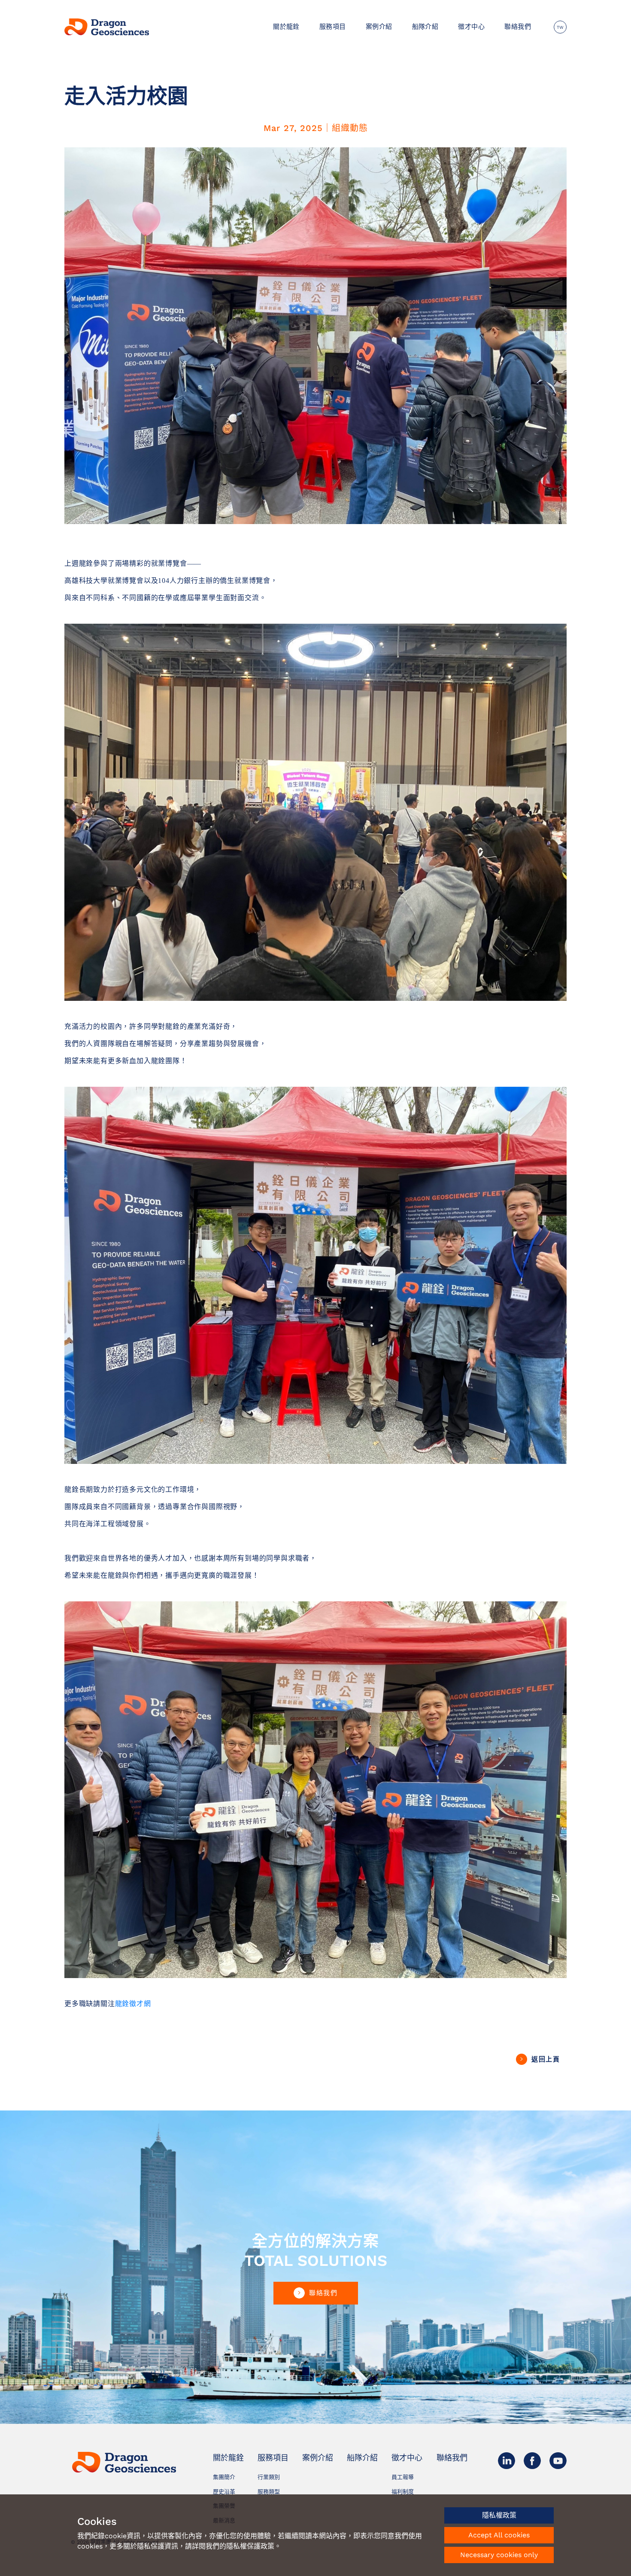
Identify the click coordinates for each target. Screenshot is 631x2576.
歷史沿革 (224, 2492)
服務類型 (269, 2492)
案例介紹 (379, 27)
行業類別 (269, 2477)
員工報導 (403, 2477)
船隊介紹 (425, 27)
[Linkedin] (507, 2460)
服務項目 (333, 27)
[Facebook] (532, 2460)
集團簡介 (224, 2477)
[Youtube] (558, 2460)
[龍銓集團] (108, 27)
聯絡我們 (518, 27)
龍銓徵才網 (133, 2004)
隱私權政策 (499, 2515)
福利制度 (403, 2492)
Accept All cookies (499, 2535)
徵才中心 (471, 27)
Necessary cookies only (499, 2555)
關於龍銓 (286, 27)
